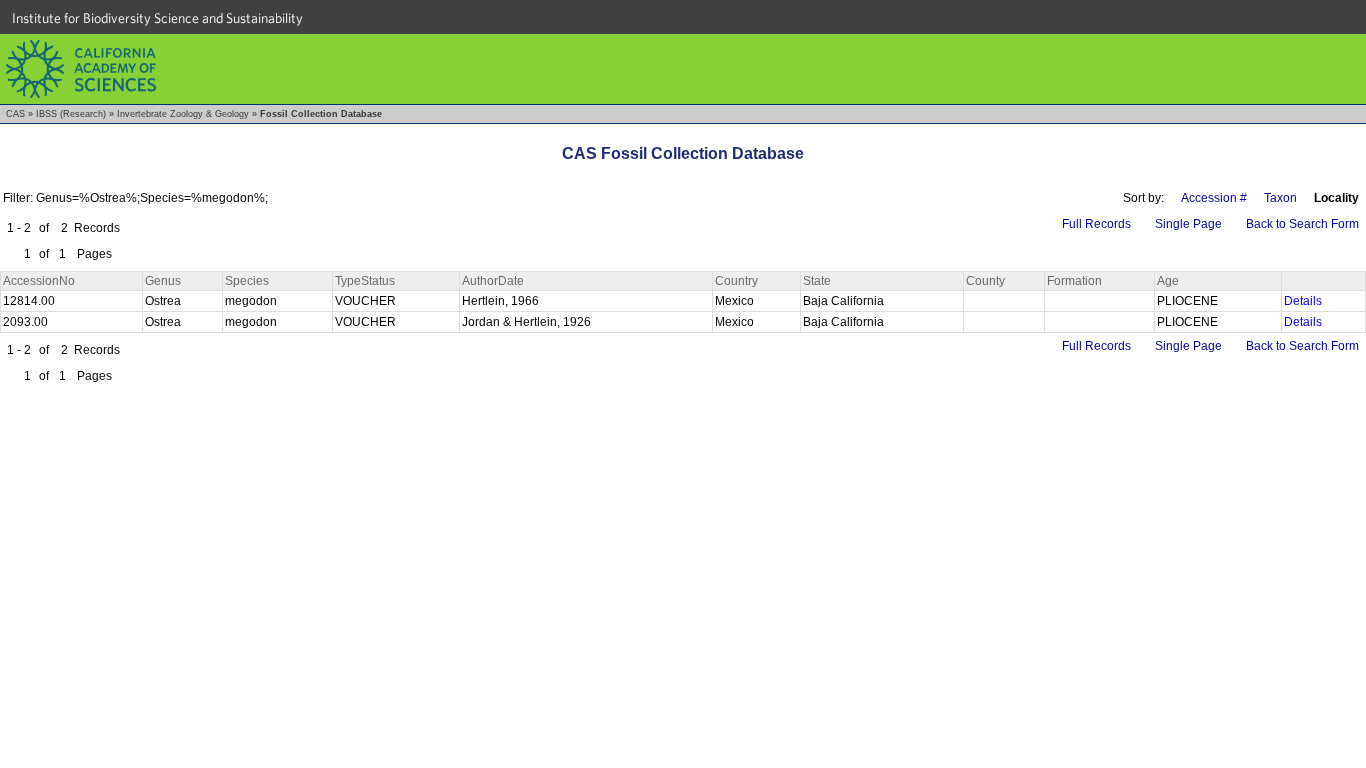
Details (1303, 301)
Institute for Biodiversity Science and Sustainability (157, 18)
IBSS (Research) (71, 114)
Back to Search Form (1302, 224)
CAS (15, 114)
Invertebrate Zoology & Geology (183, 114)
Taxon (1280, 198)
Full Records (1096, 224)
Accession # (1214, 198)
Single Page (1188, 224)
